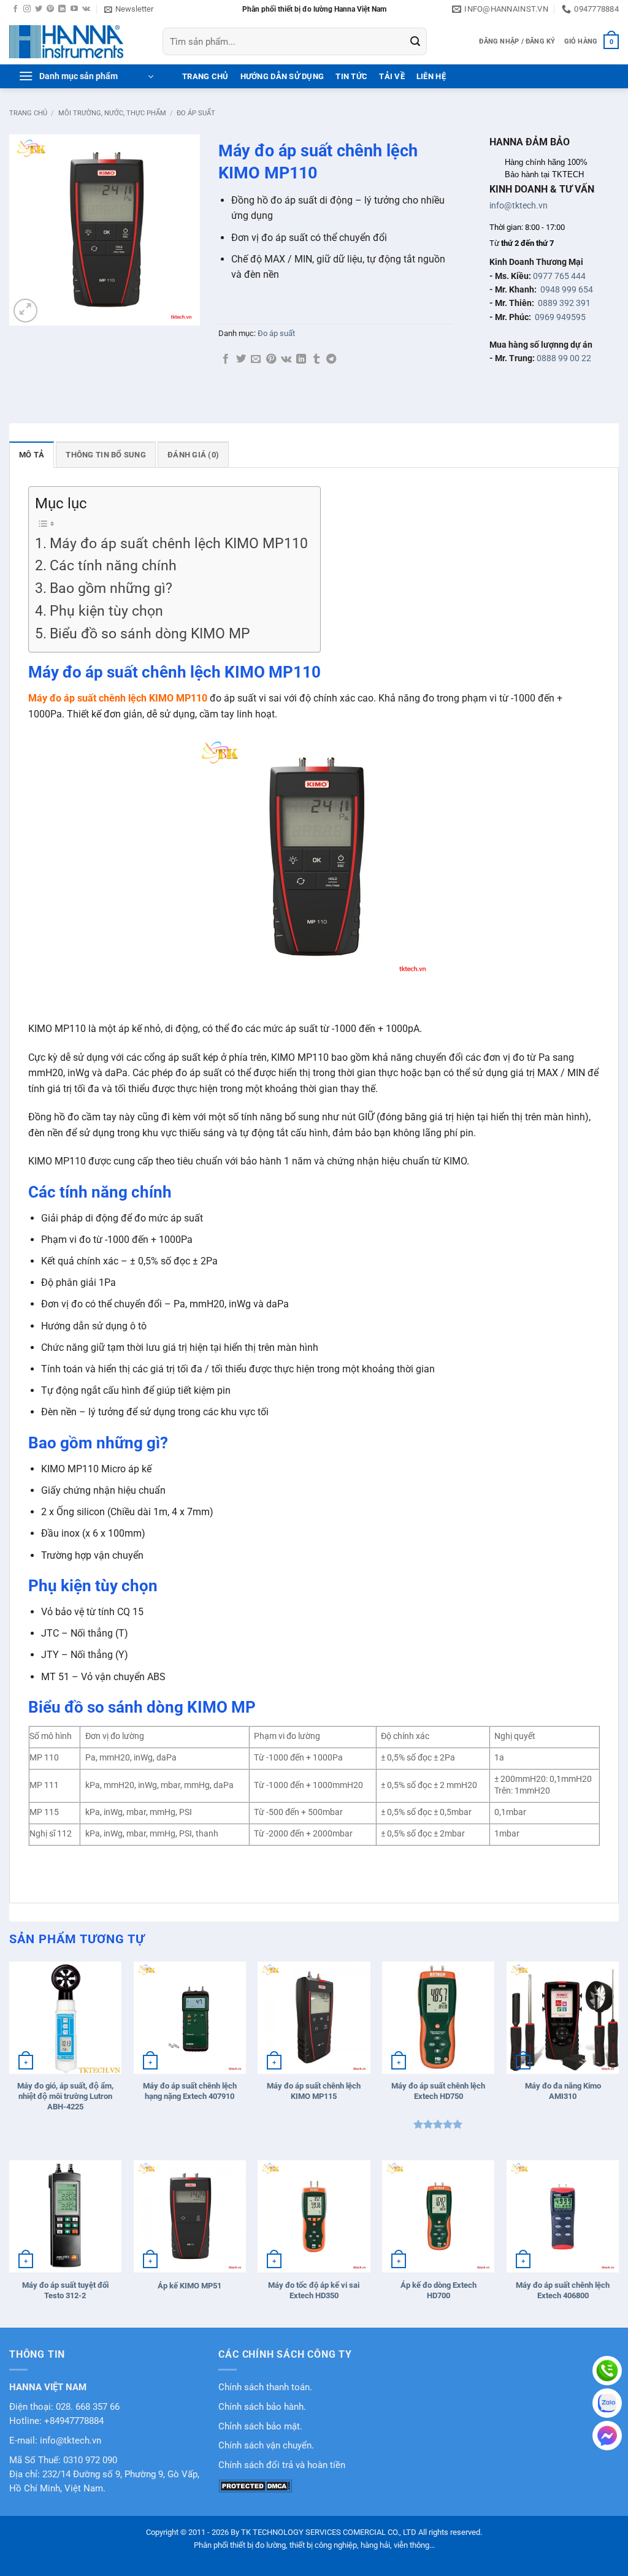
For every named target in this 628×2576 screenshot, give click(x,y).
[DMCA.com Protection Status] (255, 2486)
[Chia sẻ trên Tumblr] (316, 359)
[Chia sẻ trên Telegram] (331, 359)
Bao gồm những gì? (111, 588)
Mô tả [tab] (32, 455)
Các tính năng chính (113, 566)
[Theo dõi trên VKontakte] (86, 9)
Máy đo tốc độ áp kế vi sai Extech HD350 (314, 2290)
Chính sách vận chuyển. (266, 2446)
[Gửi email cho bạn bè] (256, 359)
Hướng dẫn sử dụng (282, 76)
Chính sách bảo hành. (262, 2407)
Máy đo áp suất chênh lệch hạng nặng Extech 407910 (190, 2091)
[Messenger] (607, 2436)
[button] (129, 9)
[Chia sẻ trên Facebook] (226, 359)
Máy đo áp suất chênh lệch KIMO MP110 (179, 544)
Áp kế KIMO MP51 (190, 2286)
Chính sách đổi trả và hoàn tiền (282, 2465)
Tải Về (392, 76)
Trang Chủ (205, 76)
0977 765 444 (559, 276)
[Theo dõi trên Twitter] (39, 9)
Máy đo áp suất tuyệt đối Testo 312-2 (65, 2290)
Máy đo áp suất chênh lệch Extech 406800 (563, 2290)
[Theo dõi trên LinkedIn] (62, 9)
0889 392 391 (564, 303)
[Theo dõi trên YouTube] (74, 9)
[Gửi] (415, 42)
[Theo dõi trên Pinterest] (50, 9)
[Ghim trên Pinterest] (271, 359)
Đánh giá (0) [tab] (193, 455)
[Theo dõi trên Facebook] (15, 9)
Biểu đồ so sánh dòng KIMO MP (150, 634)
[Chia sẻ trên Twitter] (241, 359)
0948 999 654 (567, 289)
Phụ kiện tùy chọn (106, 611)
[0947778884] (607, 2371)
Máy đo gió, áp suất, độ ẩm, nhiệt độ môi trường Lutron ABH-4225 (65, 2096)
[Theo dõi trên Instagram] (27, 9)
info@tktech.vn (519, 205)
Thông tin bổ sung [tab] (105, 455)
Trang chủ (28, 113)
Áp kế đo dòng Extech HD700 (438, 2290)
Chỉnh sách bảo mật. (260, 2427)
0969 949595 (560, 317)
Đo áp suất (196, 113)
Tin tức (351, 76)
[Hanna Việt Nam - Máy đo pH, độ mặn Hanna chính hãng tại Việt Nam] (77, 42)
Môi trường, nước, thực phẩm (112, 113)
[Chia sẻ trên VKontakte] (286, 359)
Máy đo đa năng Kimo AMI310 (563, 2091)
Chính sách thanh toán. (265, 2387)
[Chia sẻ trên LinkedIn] (301, 359)
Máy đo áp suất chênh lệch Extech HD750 (438, 2091)
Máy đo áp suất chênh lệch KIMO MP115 (314, 2091)
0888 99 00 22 (564, 358)
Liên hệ (431, 76)
